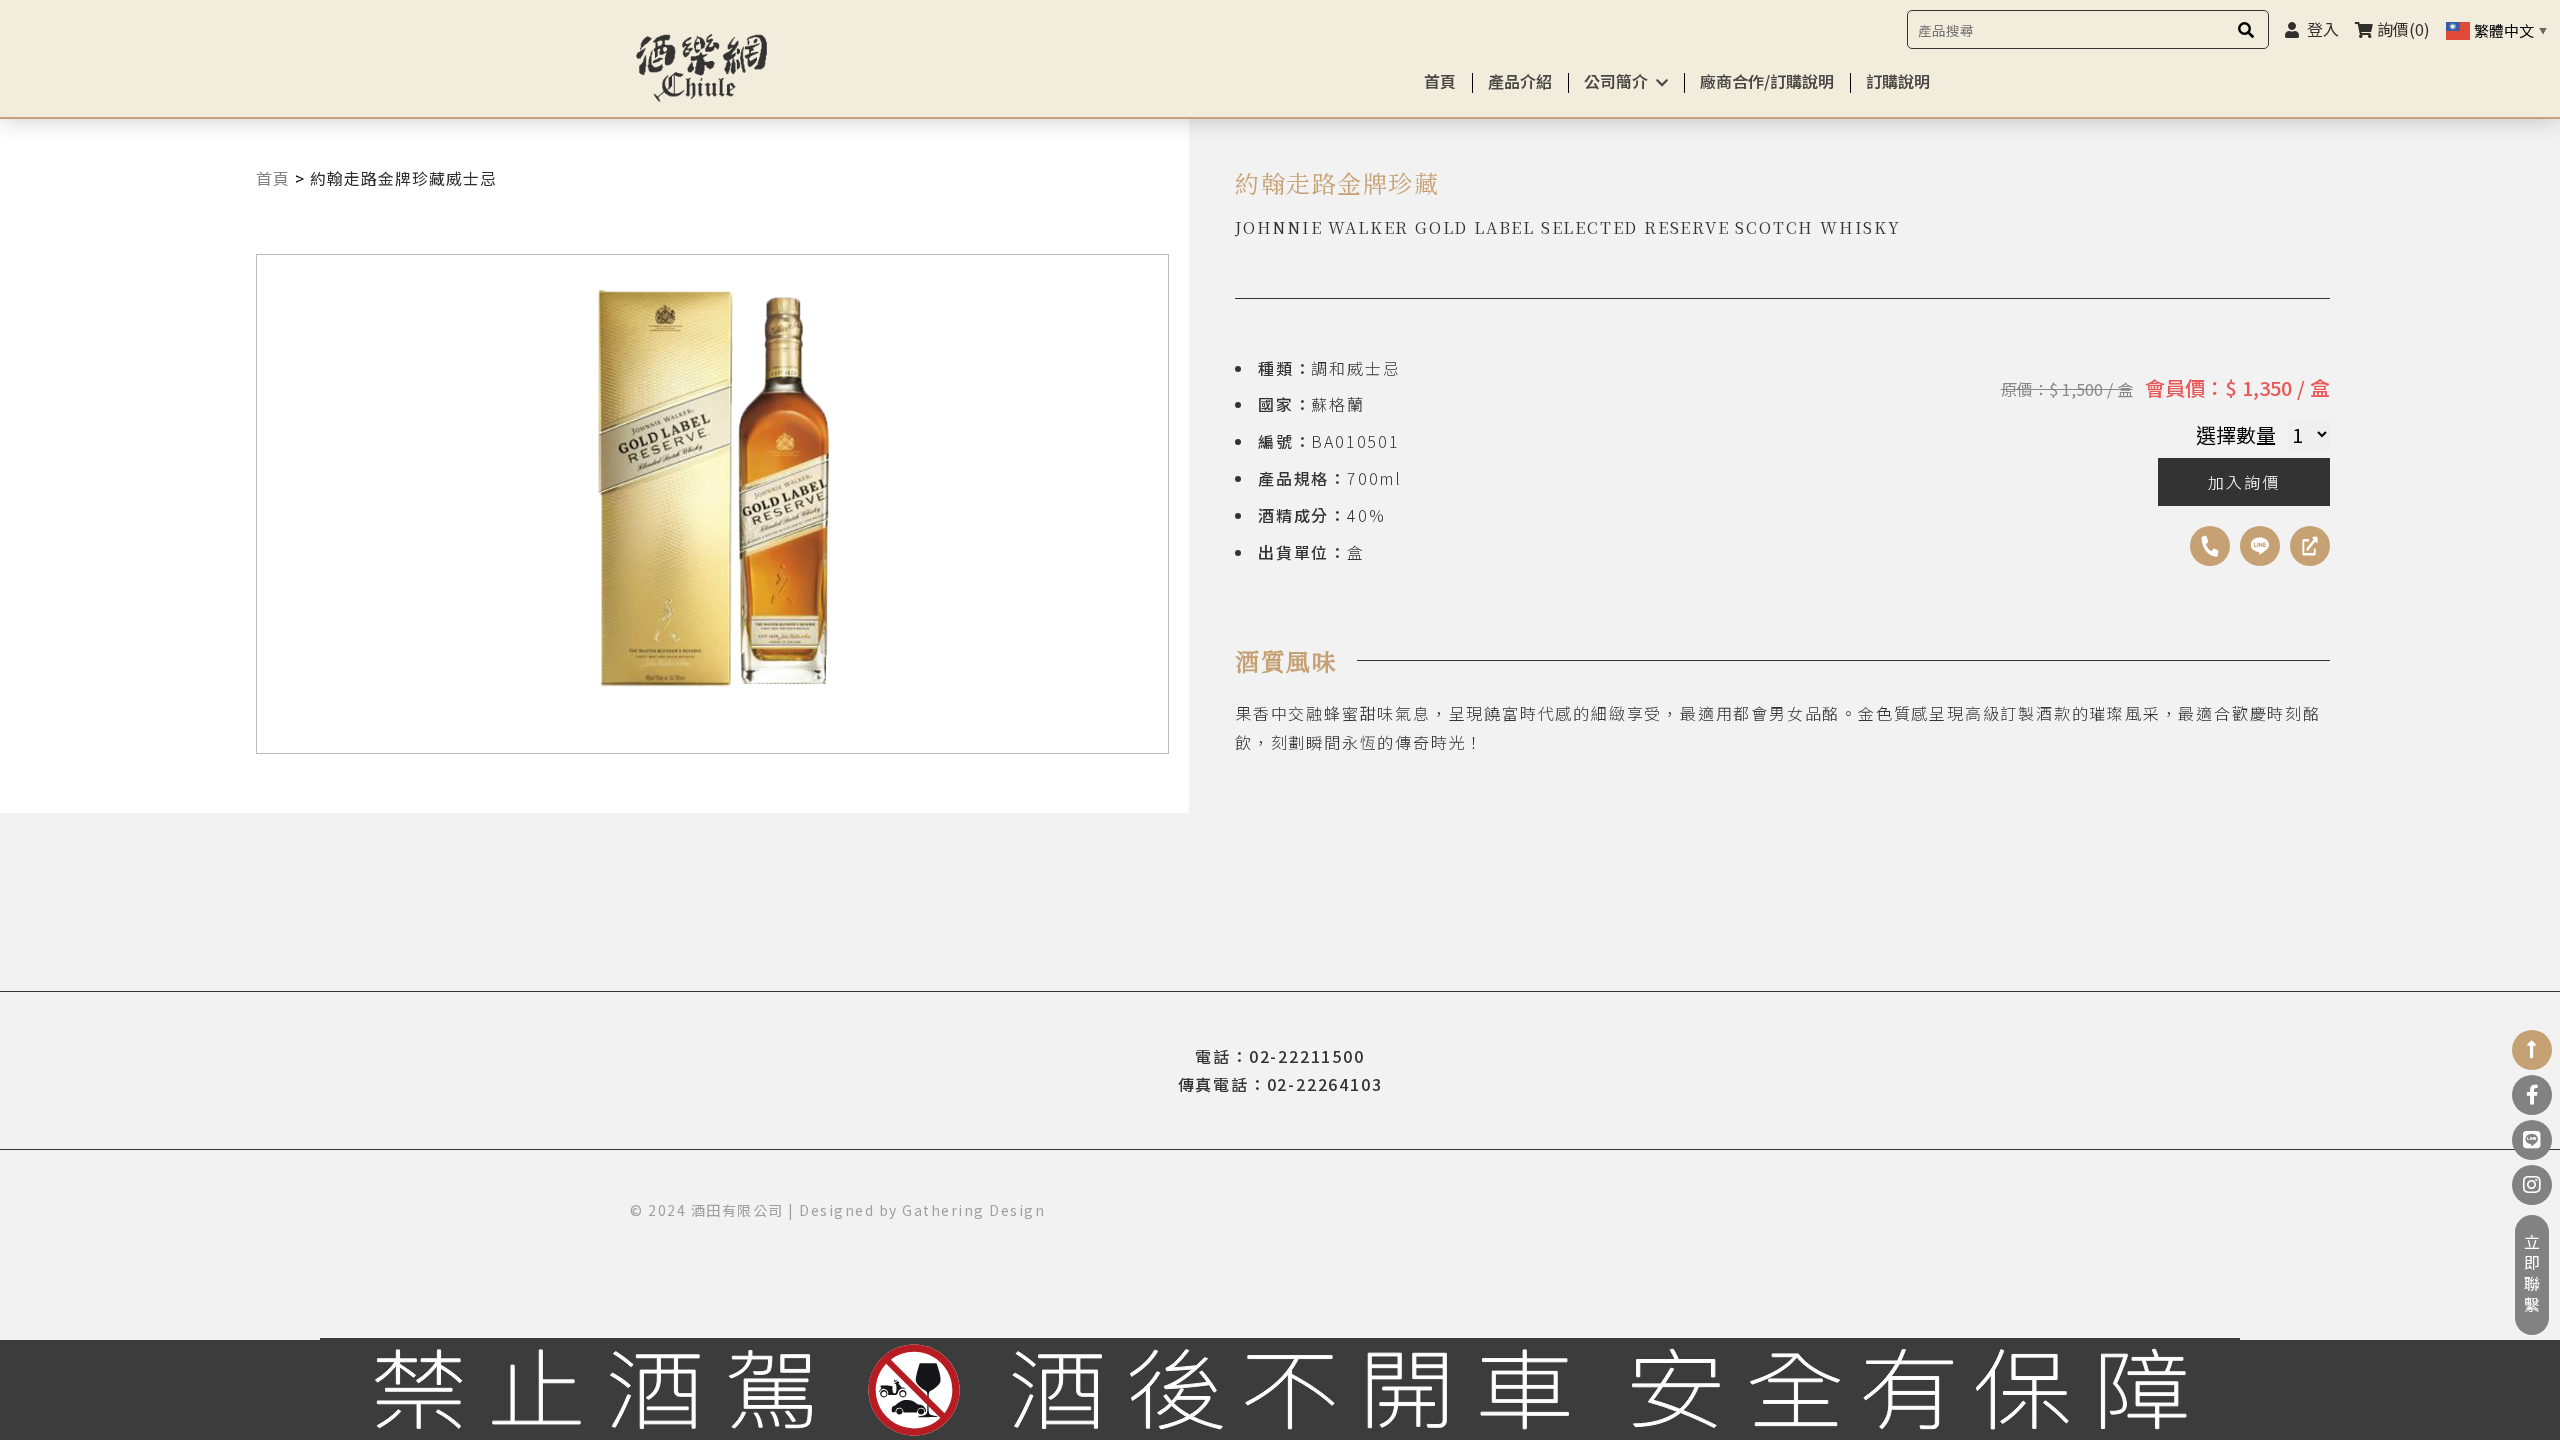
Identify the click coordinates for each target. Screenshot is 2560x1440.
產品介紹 (1520, 81)
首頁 (1440, 81)
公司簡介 (1616, 81)
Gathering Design (973, 1210)
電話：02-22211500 (1279, 1056)
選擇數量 (2236, 434)
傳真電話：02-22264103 (1280, 1084)
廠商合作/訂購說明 (1767, 81)
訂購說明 (1898, 81)
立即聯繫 (2532, 1275)
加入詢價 (2243, 482)
